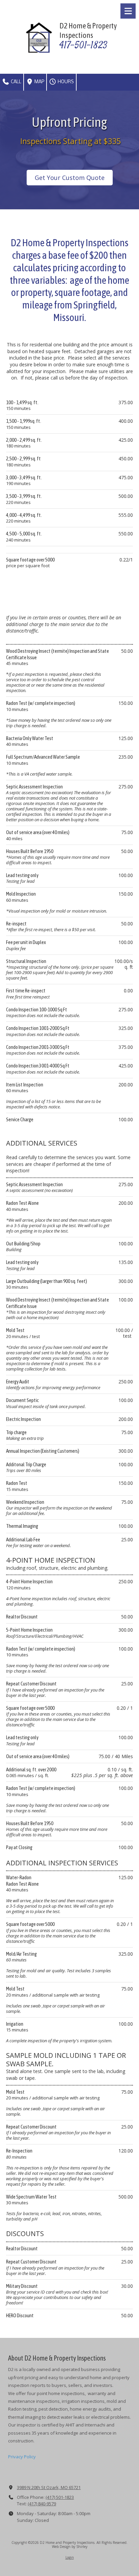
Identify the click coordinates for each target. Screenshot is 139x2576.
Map (39, 82)
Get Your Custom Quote (70, 178)
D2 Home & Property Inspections (88, 30)
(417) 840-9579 (42, 2504)
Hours (65, 82)
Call (16, 82)
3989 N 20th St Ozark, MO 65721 (49, 2487)
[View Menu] (128, 11)
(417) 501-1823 (60, 2497)
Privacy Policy (22, 2457)
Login (70, 2557)
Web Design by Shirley (70, 2547)
